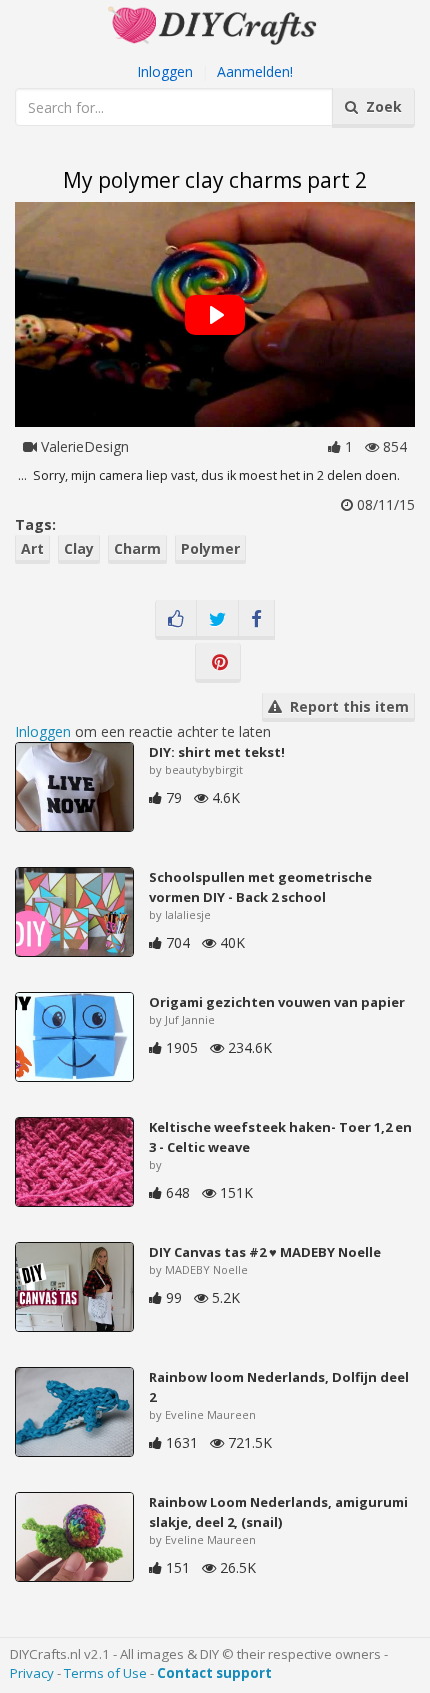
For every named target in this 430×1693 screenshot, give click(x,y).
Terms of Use (105, 1673)
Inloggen (165, 71)
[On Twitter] (217, 620)
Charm (137, 548)
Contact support (214, 1673)
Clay (79, 548)
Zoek (380, 106)
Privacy (32, 1673)
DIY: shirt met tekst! (217, 752)
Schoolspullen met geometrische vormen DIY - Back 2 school (260, 887)
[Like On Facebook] (176, 620)
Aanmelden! (255, 71)
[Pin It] (218, 663)
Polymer (210, 548)
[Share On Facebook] (256, 620)
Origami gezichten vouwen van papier (277, 1002)
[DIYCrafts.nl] (215, 23)
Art (32, 548)
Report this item (345, 706)
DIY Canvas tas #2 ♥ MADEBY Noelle (265, 1252)
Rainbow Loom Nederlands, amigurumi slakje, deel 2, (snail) (278, 1512)
